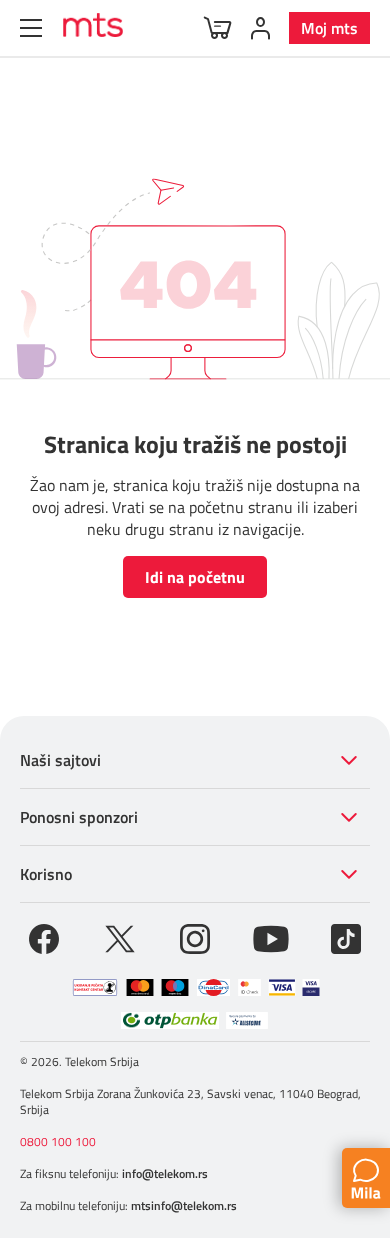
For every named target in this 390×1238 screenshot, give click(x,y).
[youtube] (271, 937)
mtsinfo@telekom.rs (184, 1205)
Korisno (46, 874)
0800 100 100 (58, 1141)
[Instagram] (195, 937)
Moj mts (329, 28)
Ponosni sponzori (79, 817)
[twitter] (120, 937)
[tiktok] (346, 937)
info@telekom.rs (165, 1173)
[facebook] (44, 937)
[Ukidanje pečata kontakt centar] (95, 987)
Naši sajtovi (60, 760)
